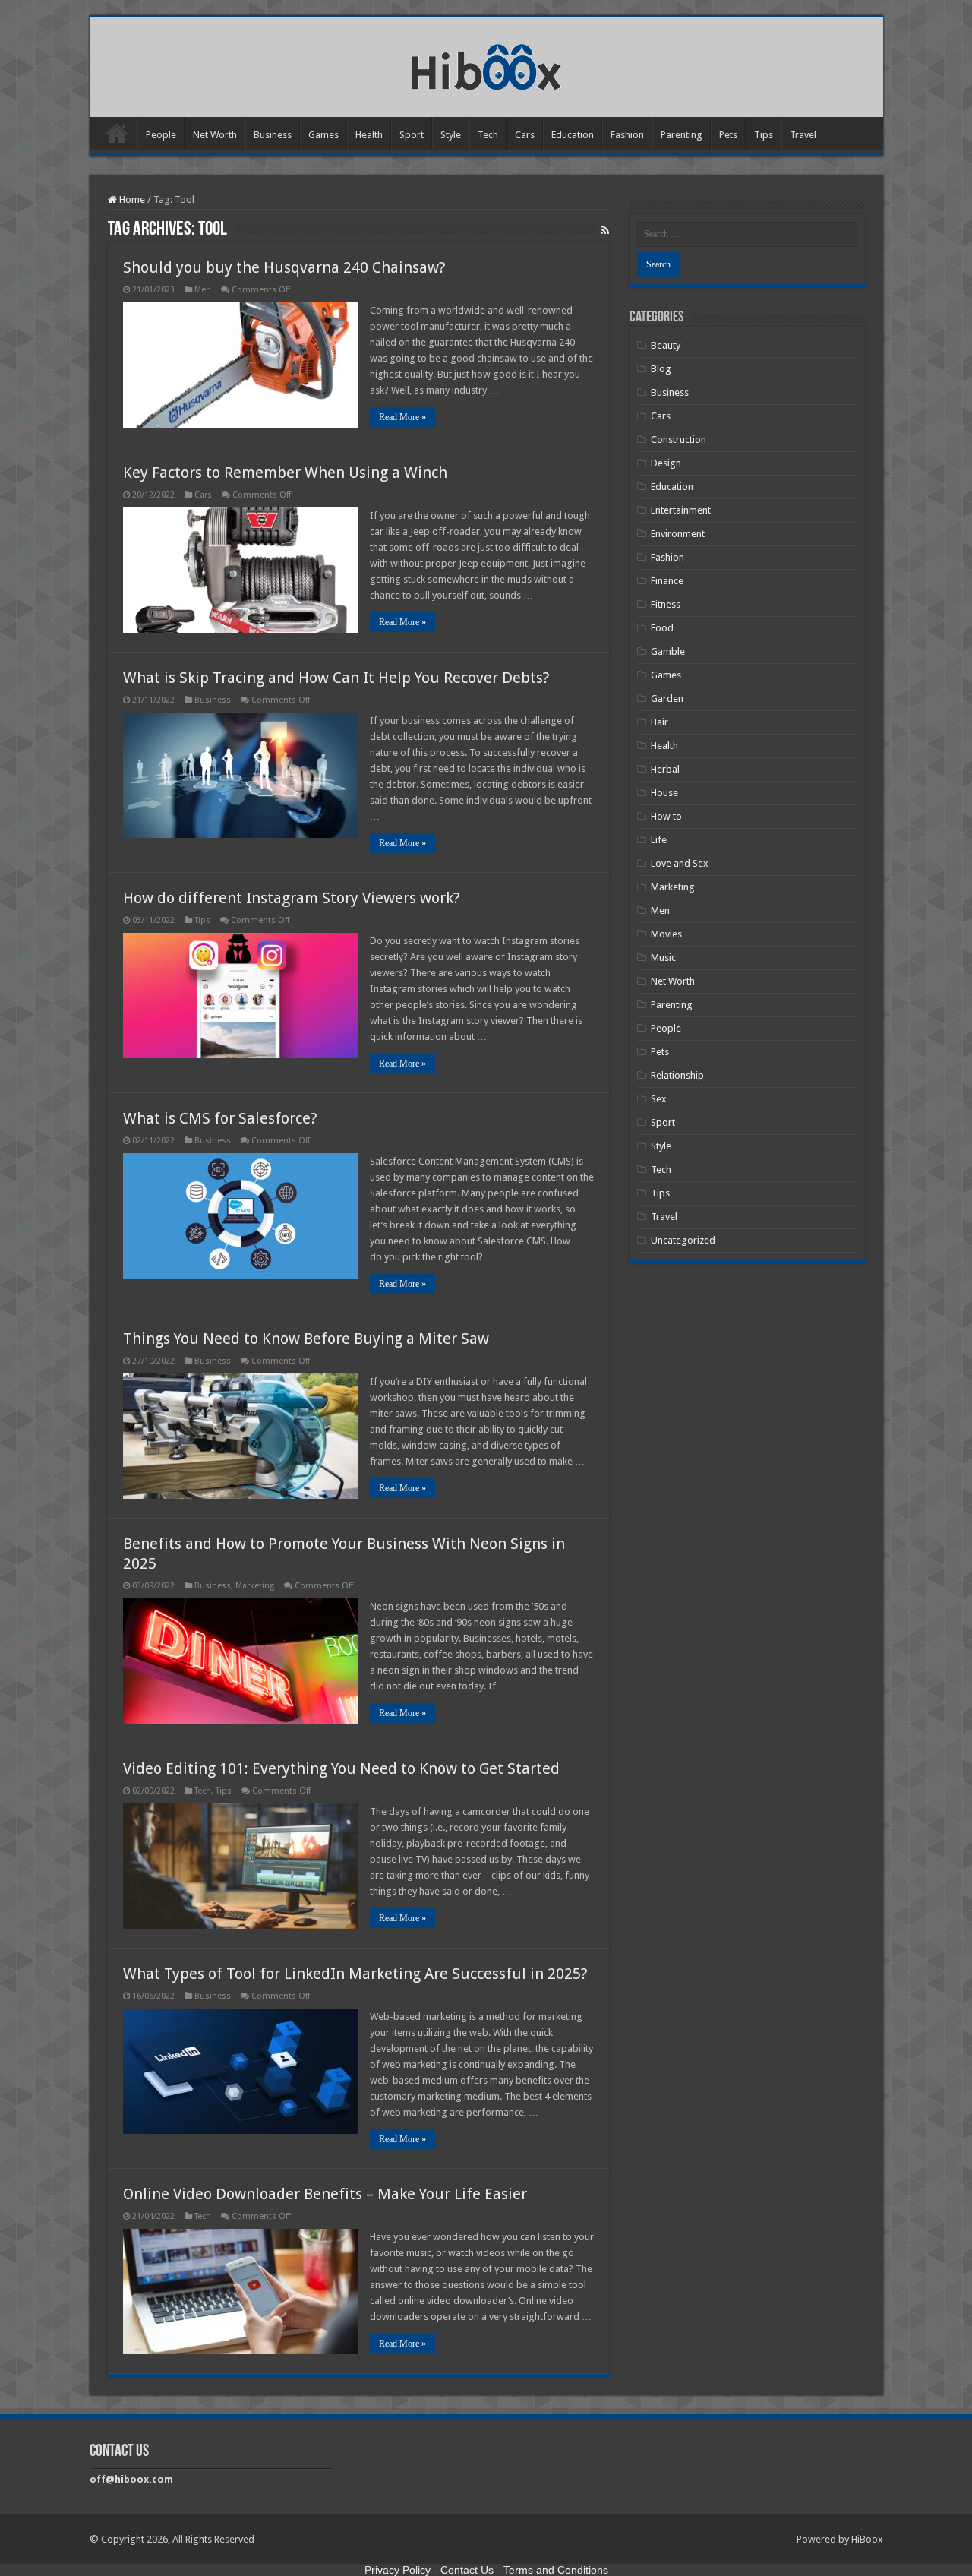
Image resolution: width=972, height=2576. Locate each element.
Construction (679, 439)
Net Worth (215, 135)
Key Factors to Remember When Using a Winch (285, 473)
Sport (412, 135)
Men (203, 290)
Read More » (402, 417)
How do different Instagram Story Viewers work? (292, 898)
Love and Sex (680, 863)
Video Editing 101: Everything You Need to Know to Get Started (341, 1768)
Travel (803, 135)
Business (273, 135)
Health (369, 135)
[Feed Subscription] (605, 230)
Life (659, 840)
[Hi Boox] (486, 65)
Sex (659, 1099)
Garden (667, 699)
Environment (678, 534)
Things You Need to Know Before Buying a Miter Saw (306, 1339)
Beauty (666, 345)
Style (451, 135)
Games (323, 135)
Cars (525, 135)
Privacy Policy (398, 2570)
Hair (660, 722)
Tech (488, 135)
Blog (661, 369)
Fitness (666, 604)
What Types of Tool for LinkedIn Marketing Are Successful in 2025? (355, 1974)
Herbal (665, 769)
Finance (667, 581)
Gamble (668, 651)
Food (662, 628)
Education (573, 135)
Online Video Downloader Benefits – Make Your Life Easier (325, 2194)
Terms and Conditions (556, 2570)
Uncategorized (683, 1240)
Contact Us (467, 2570)
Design (666, 463)
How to (666, 816)
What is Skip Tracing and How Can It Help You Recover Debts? (336, 678)
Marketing (255, 1586)
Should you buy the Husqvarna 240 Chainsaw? (284, 267)
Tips (764, 135)
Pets (728, 135)
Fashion (627, 135)
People (161, 135)
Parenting (682, 135)
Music (663, 958)
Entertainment (681, 510)
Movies (666, 934)
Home (117, 133)
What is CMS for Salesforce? (220, 1118)
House (664, 793)
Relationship (677, 1075)
